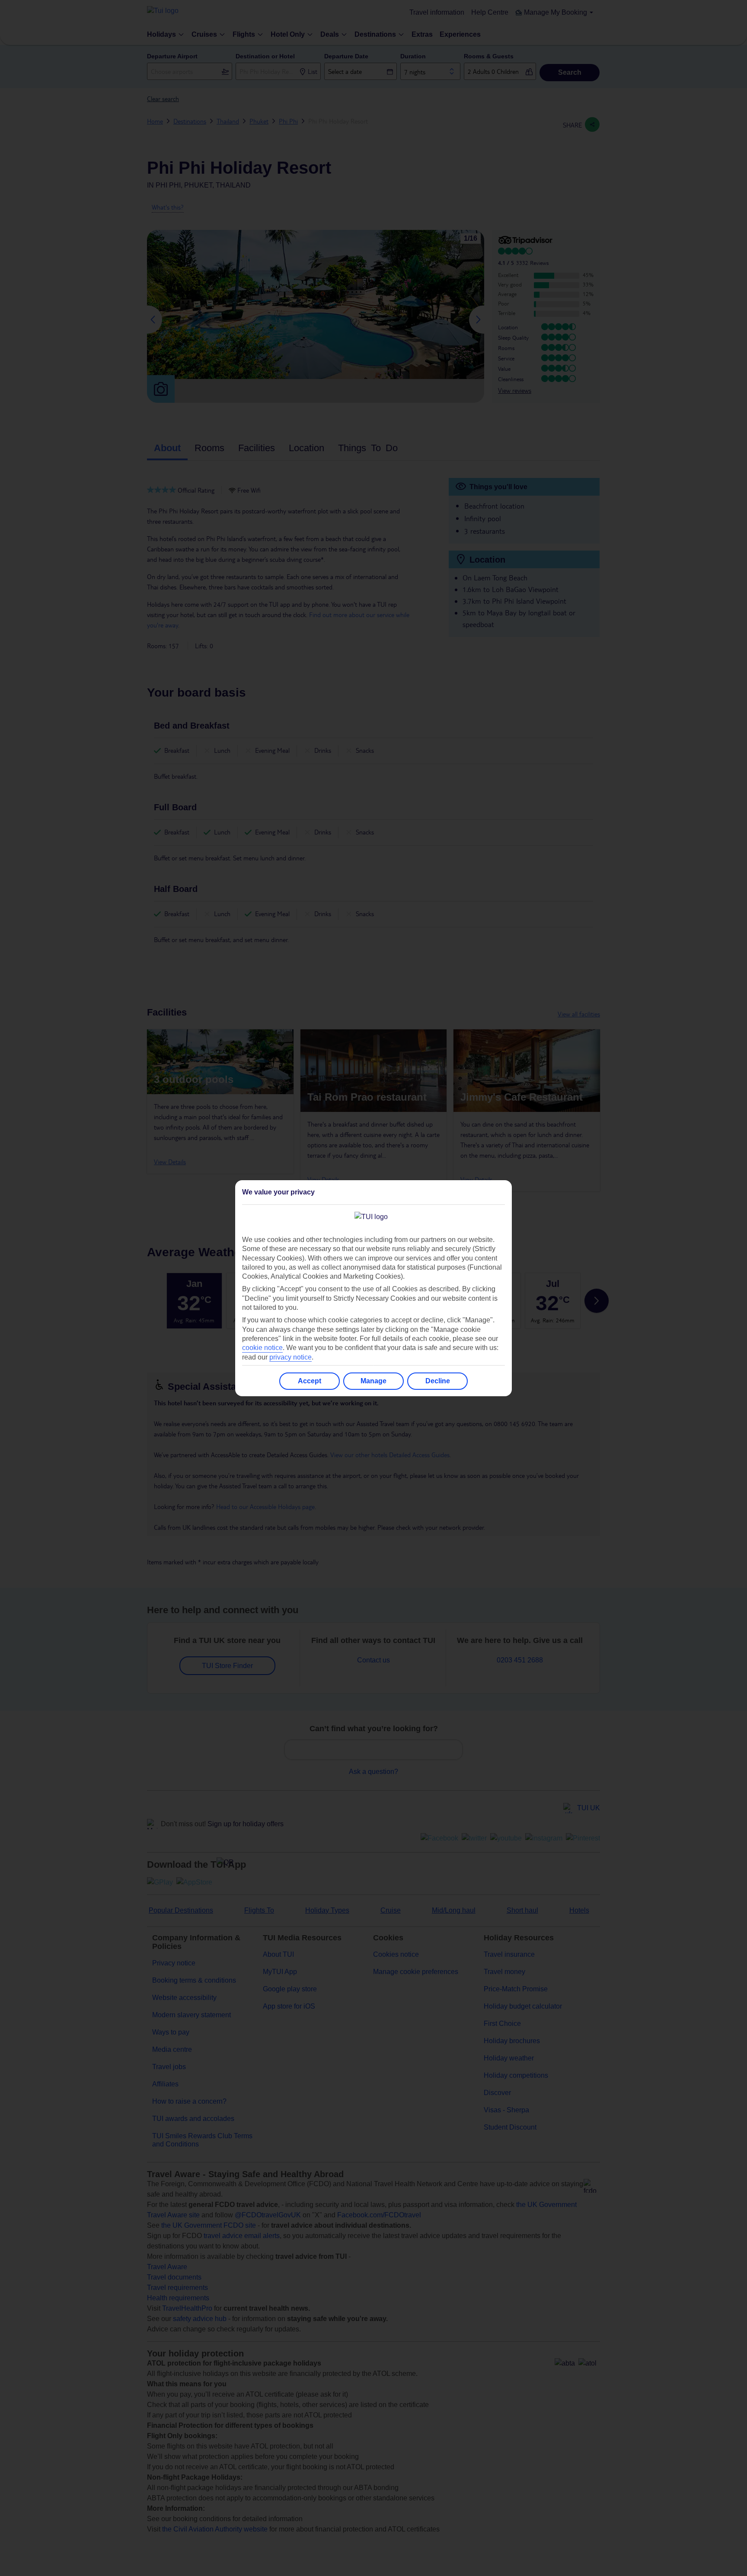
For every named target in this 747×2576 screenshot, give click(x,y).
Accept (310, 1381)
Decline (438, 1381)
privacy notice (290, 1357)
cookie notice (262, 1348)
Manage (373, 1381)
